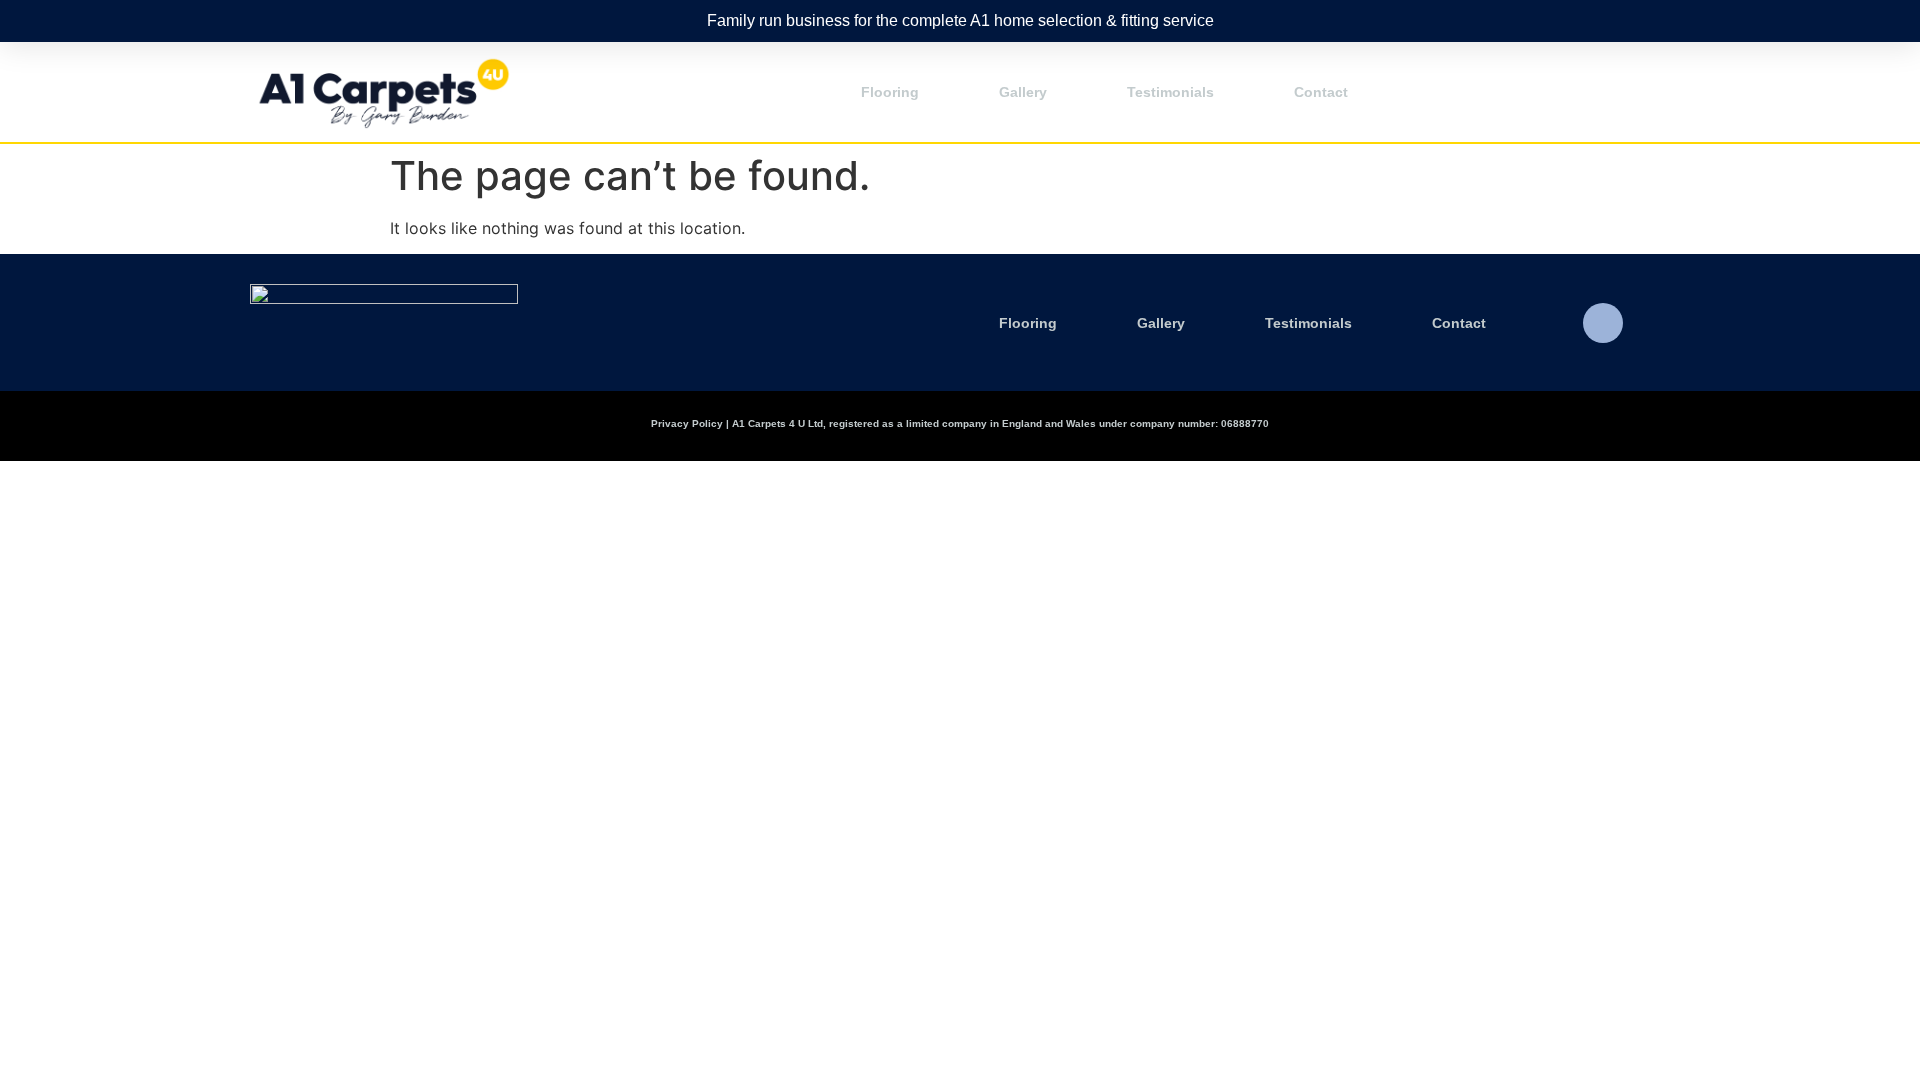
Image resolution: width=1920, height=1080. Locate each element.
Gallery (1023, 92)
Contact (1321, 92)
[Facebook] (1603, 323)
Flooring (890, 92)
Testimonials (1170, 92)
